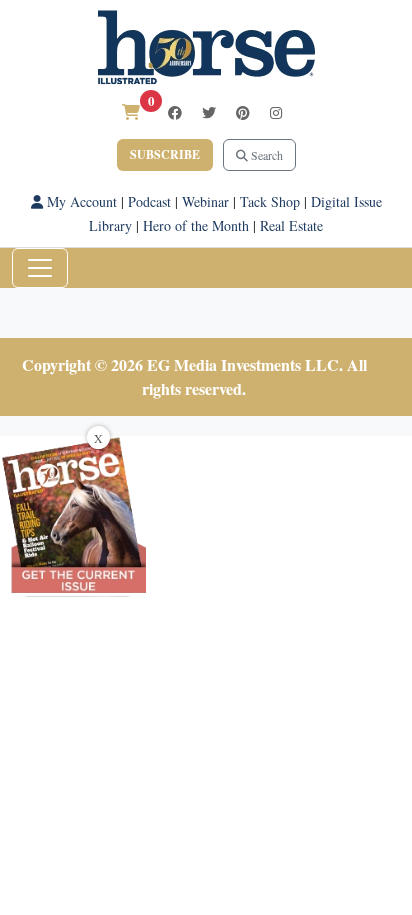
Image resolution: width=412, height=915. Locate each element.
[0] (131, 111)
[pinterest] (243, 112)
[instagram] (276, 112)
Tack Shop (270, 201)
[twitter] (209, 112)
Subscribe (165, 154)
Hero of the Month (196, 225)
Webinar (205, 201)
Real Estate (291, 225)
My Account (80, 201)
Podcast (149, 201)
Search (265, 155)
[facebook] (175, 112)
